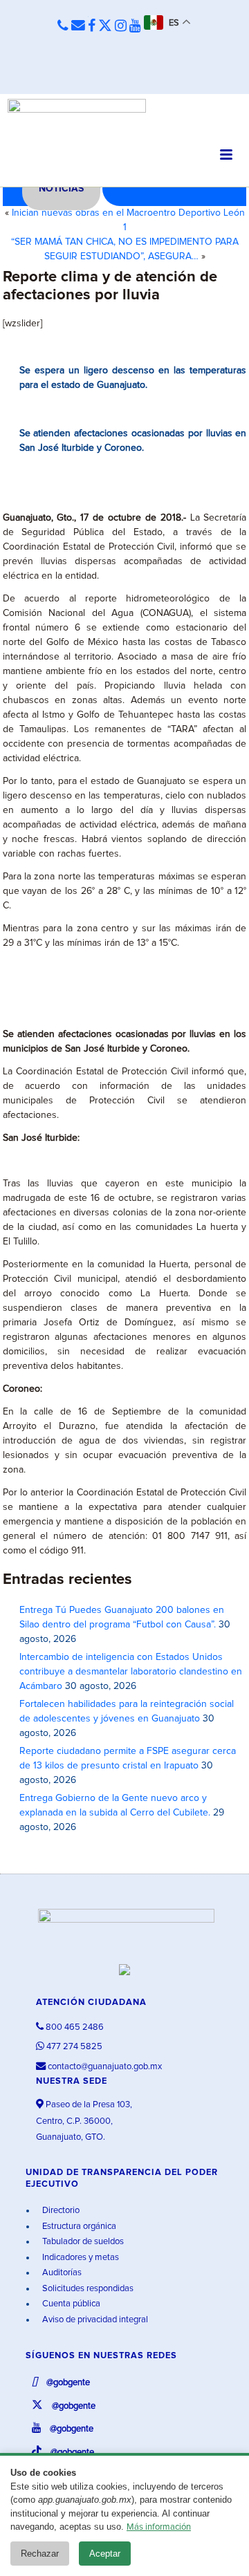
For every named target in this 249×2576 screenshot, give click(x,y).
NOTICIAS (61, 189)
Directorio (60, 2211)
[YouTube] (135, 26)
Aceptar (105, 2554)
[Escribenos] (78, 26)
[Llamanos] (63, 27)
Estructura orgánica (78, 2227)
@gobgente (67, 2383)
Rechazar (40, 2554)
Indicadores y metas (80, 2258)
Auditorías (61, 2273)
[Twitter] (105, 26)
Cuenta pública (70, 2304)
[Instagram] (121, 26)
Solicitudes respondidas (87, 2289)
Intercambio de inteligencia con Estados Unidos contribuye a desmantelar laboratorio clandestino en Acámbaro (131, 1672)
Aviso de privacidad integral (94, 2320)
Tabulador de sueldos (82, 2242)
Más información (159, 2527)
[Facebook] (92, 26)
